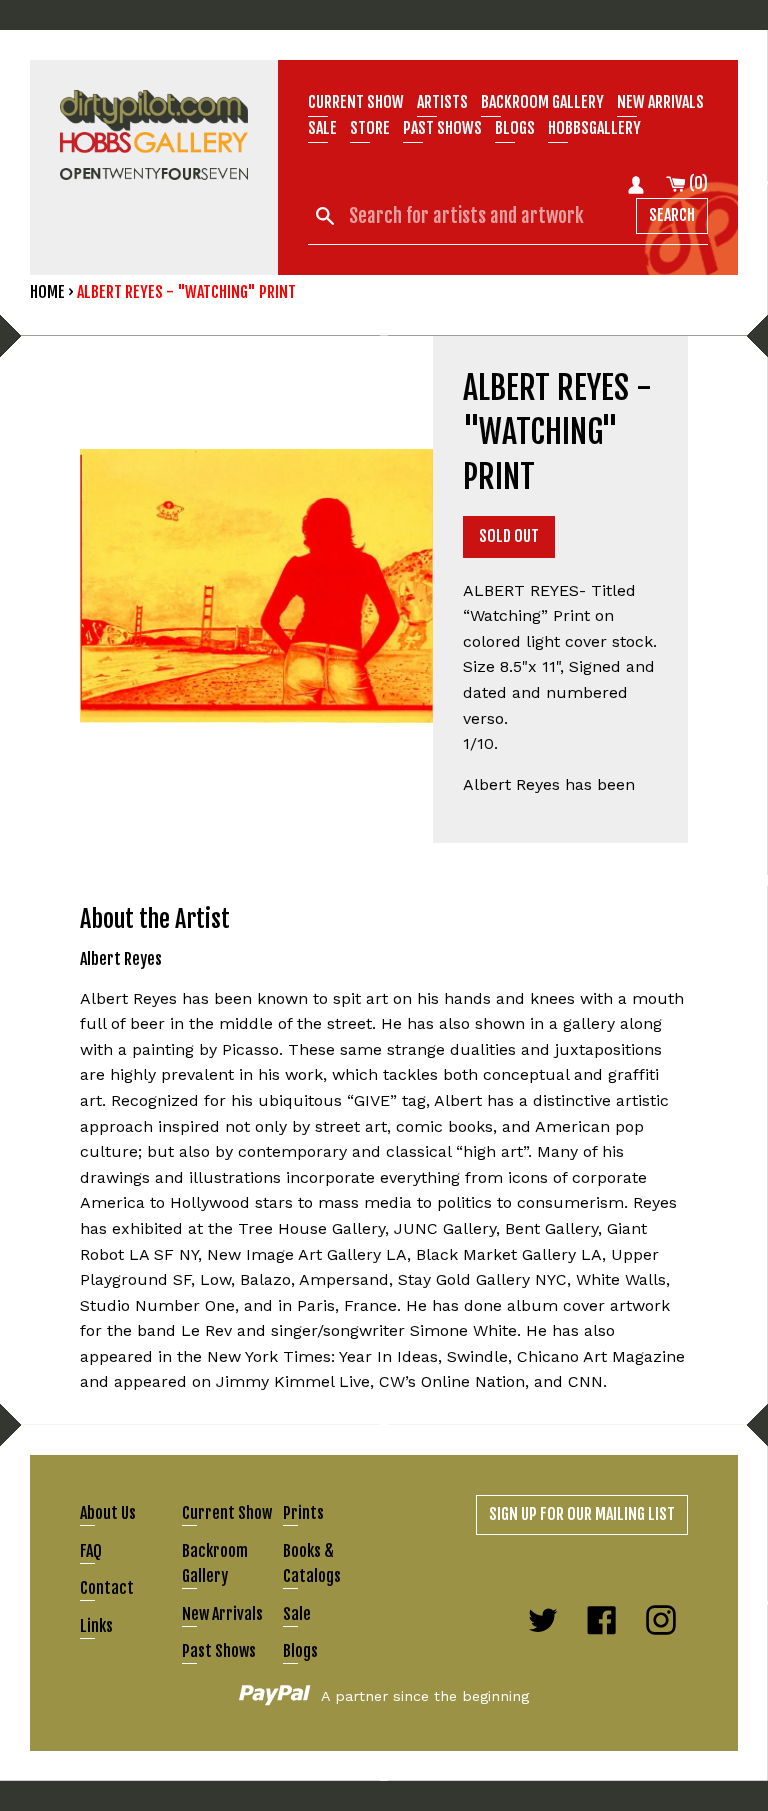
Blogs (515, 128)
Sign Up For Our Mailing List (582, 1514)
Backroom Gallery (542, 102)
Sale (322, 128)
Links (96, 1626)
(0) (697, 183)
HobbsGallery (594, 128)
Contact (107, 1588)
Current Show (356, 102)
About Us (108, 1513)
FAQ (91, 1551)
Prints (303, 1513)
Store (370, 128)
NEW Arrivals (660, 102)
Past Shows (442, 128)
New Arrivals (222, 1614)
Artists (442, 102)
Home (47, 292)
